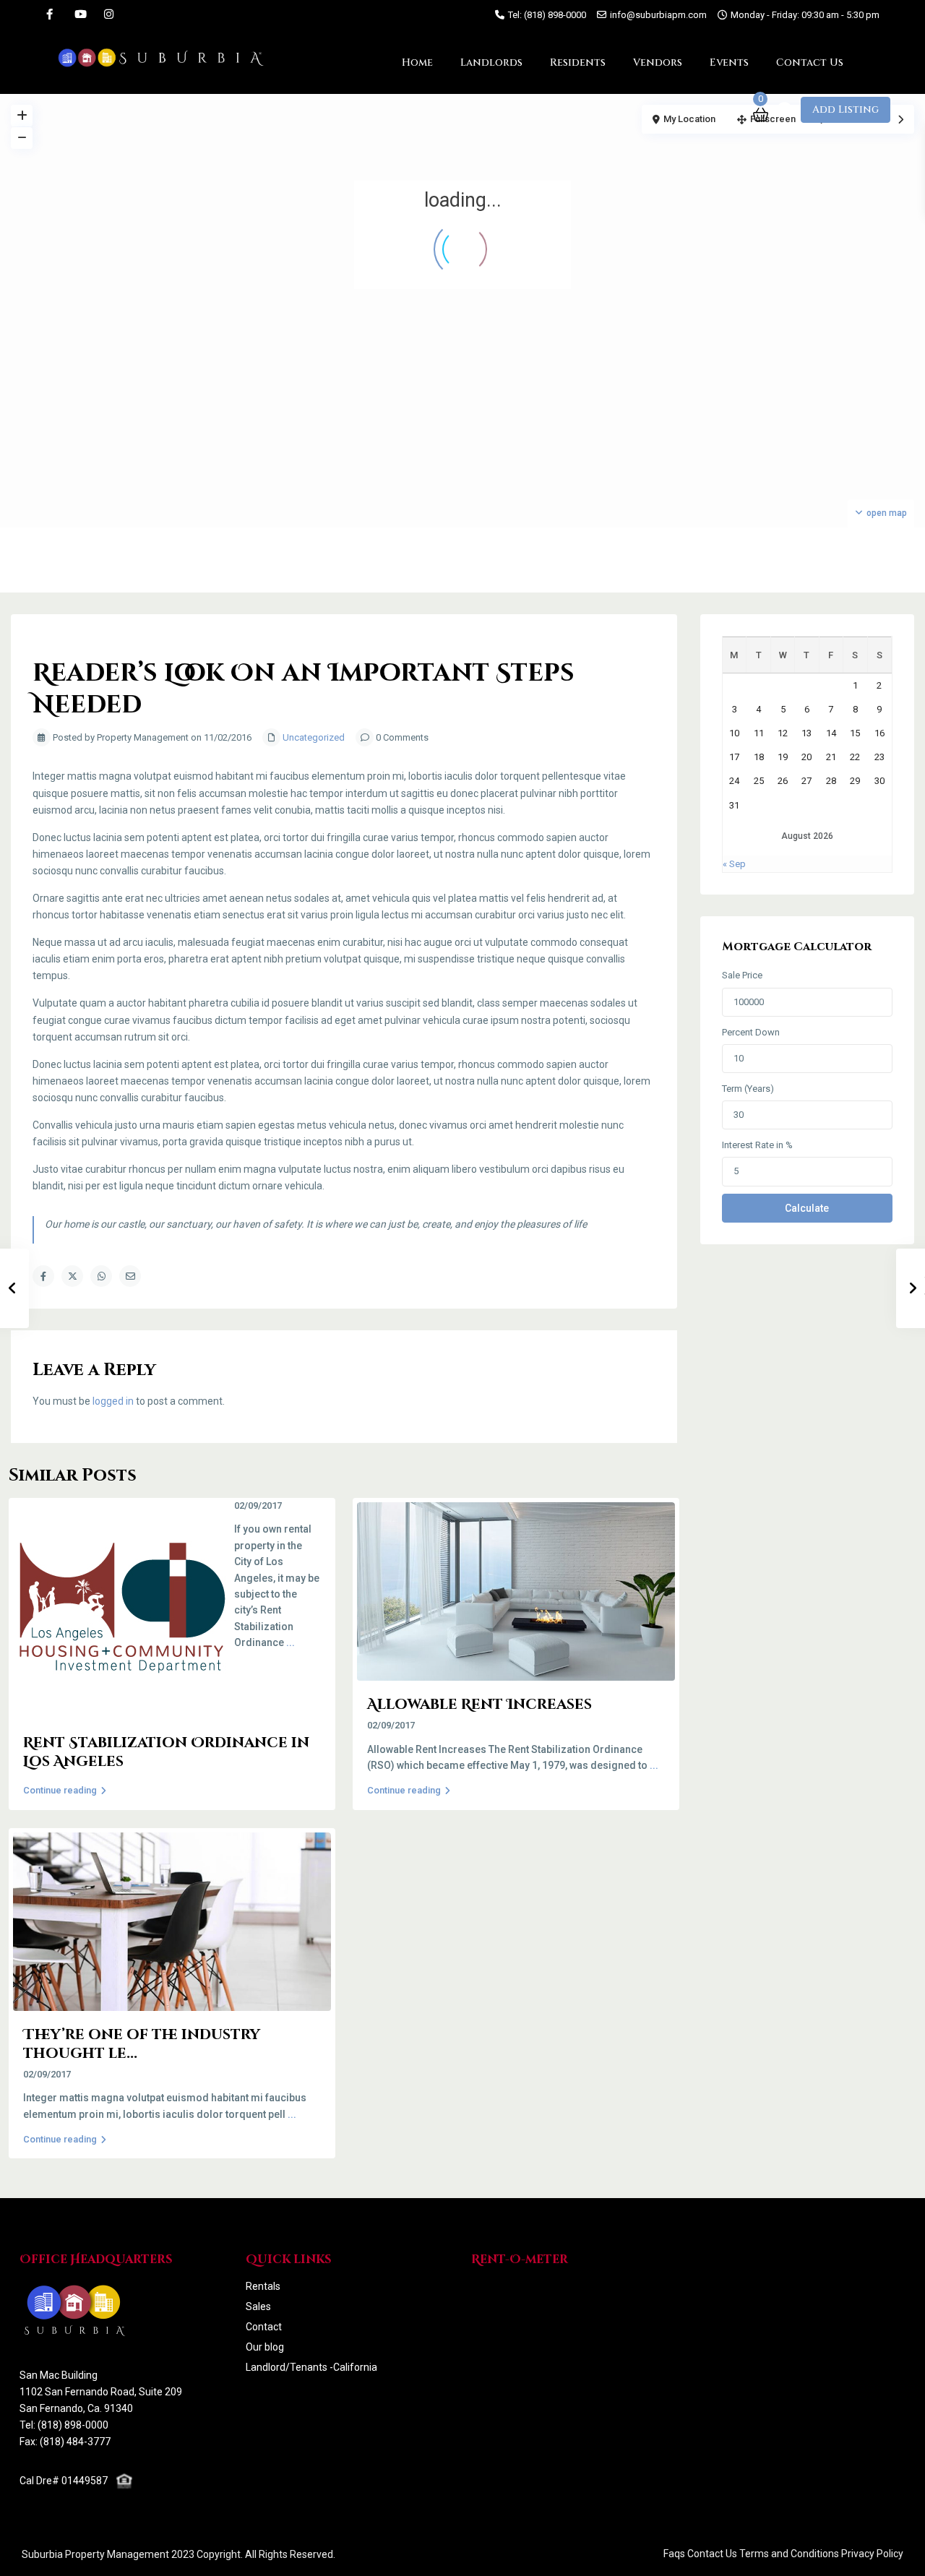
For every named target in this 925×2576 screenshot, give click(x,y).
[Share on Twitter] (72, 1276)
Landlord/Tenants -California (311, 2367)
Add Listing (846, 109)
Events (729, 63)
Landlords (491, 63)
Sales (258, 2306)
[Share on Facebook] (43, 1276)
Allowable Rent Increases (479, 1704)
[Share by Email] (130, 1276)
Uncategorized (314, 737)
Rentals (263, 2286)
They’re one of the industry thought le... (142, 2044)
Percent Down (751, 1032)
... (291, 1642)
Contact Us (810, 63)
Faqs (674, 2554)
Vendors (658, 63)
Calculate (807, 1208)
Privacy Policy (872, 2554)
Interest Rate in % (757, 1145)
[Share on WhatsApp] (101, 1276)
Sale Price (742, 975)
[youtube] (79, 14)
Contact (264, 2327)
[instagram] (109, 14)
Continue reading (60, 1790)
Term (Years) (748, 1089)
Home (417, 63)
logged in (113, 1401)
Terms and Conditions (789, 2554)
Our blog (265, 2347)
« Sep (734, 864)
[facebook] (50, 14)
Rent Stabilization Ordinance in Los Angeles (166, 1752)
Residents (578, 63)
